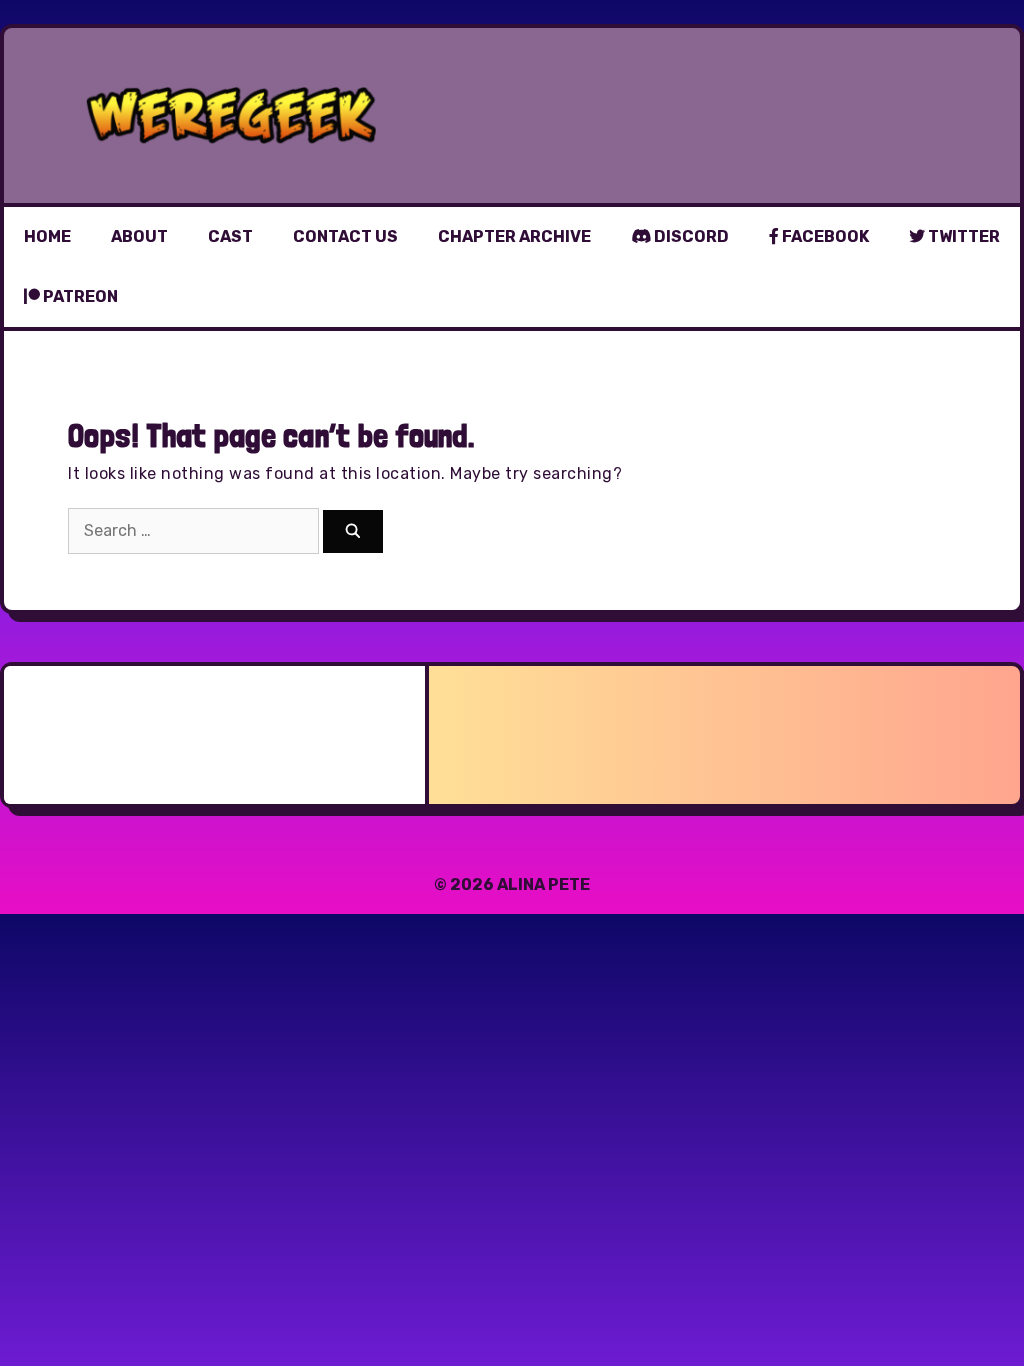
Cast (230, 236)
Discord (690, 236)
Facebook (824, 236)
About (139, 236)
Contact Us (345, 236)
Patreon (79, 296)
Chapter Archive (514, 236)
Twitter (962, 236)
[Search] (353, 531)
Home (47, 236)
